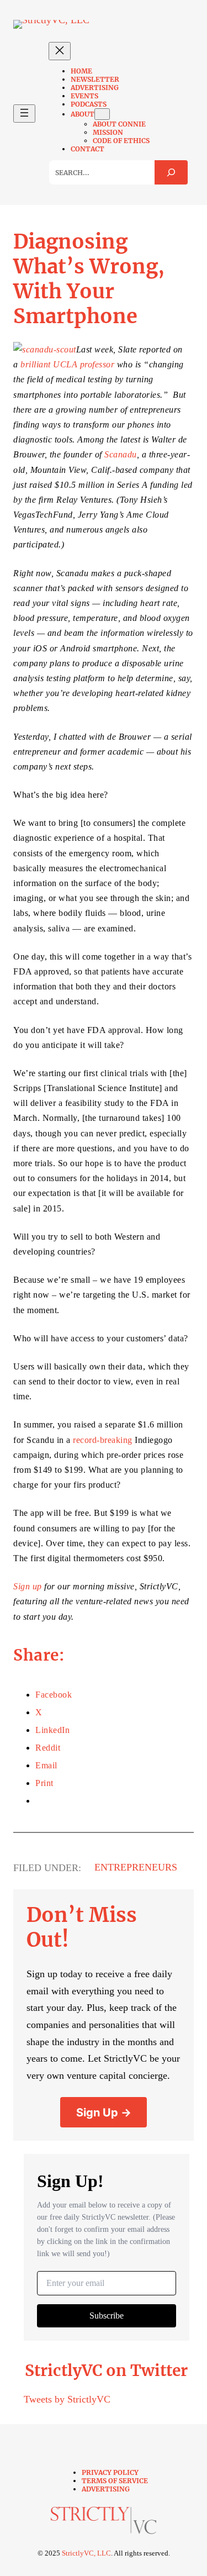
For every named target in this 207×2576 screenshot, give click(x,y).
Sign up (28, 1586)
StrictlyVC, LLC (86, 2553)
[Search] (171, 172)
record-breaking (103, 1440)
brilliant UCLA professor (67, 364)
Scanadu (121, 454)
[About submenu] (102, 114)
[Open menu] (24, 114)
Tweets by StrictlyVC (67, 2399)
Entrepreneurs (136, 1867)
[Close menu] (60, 51)
